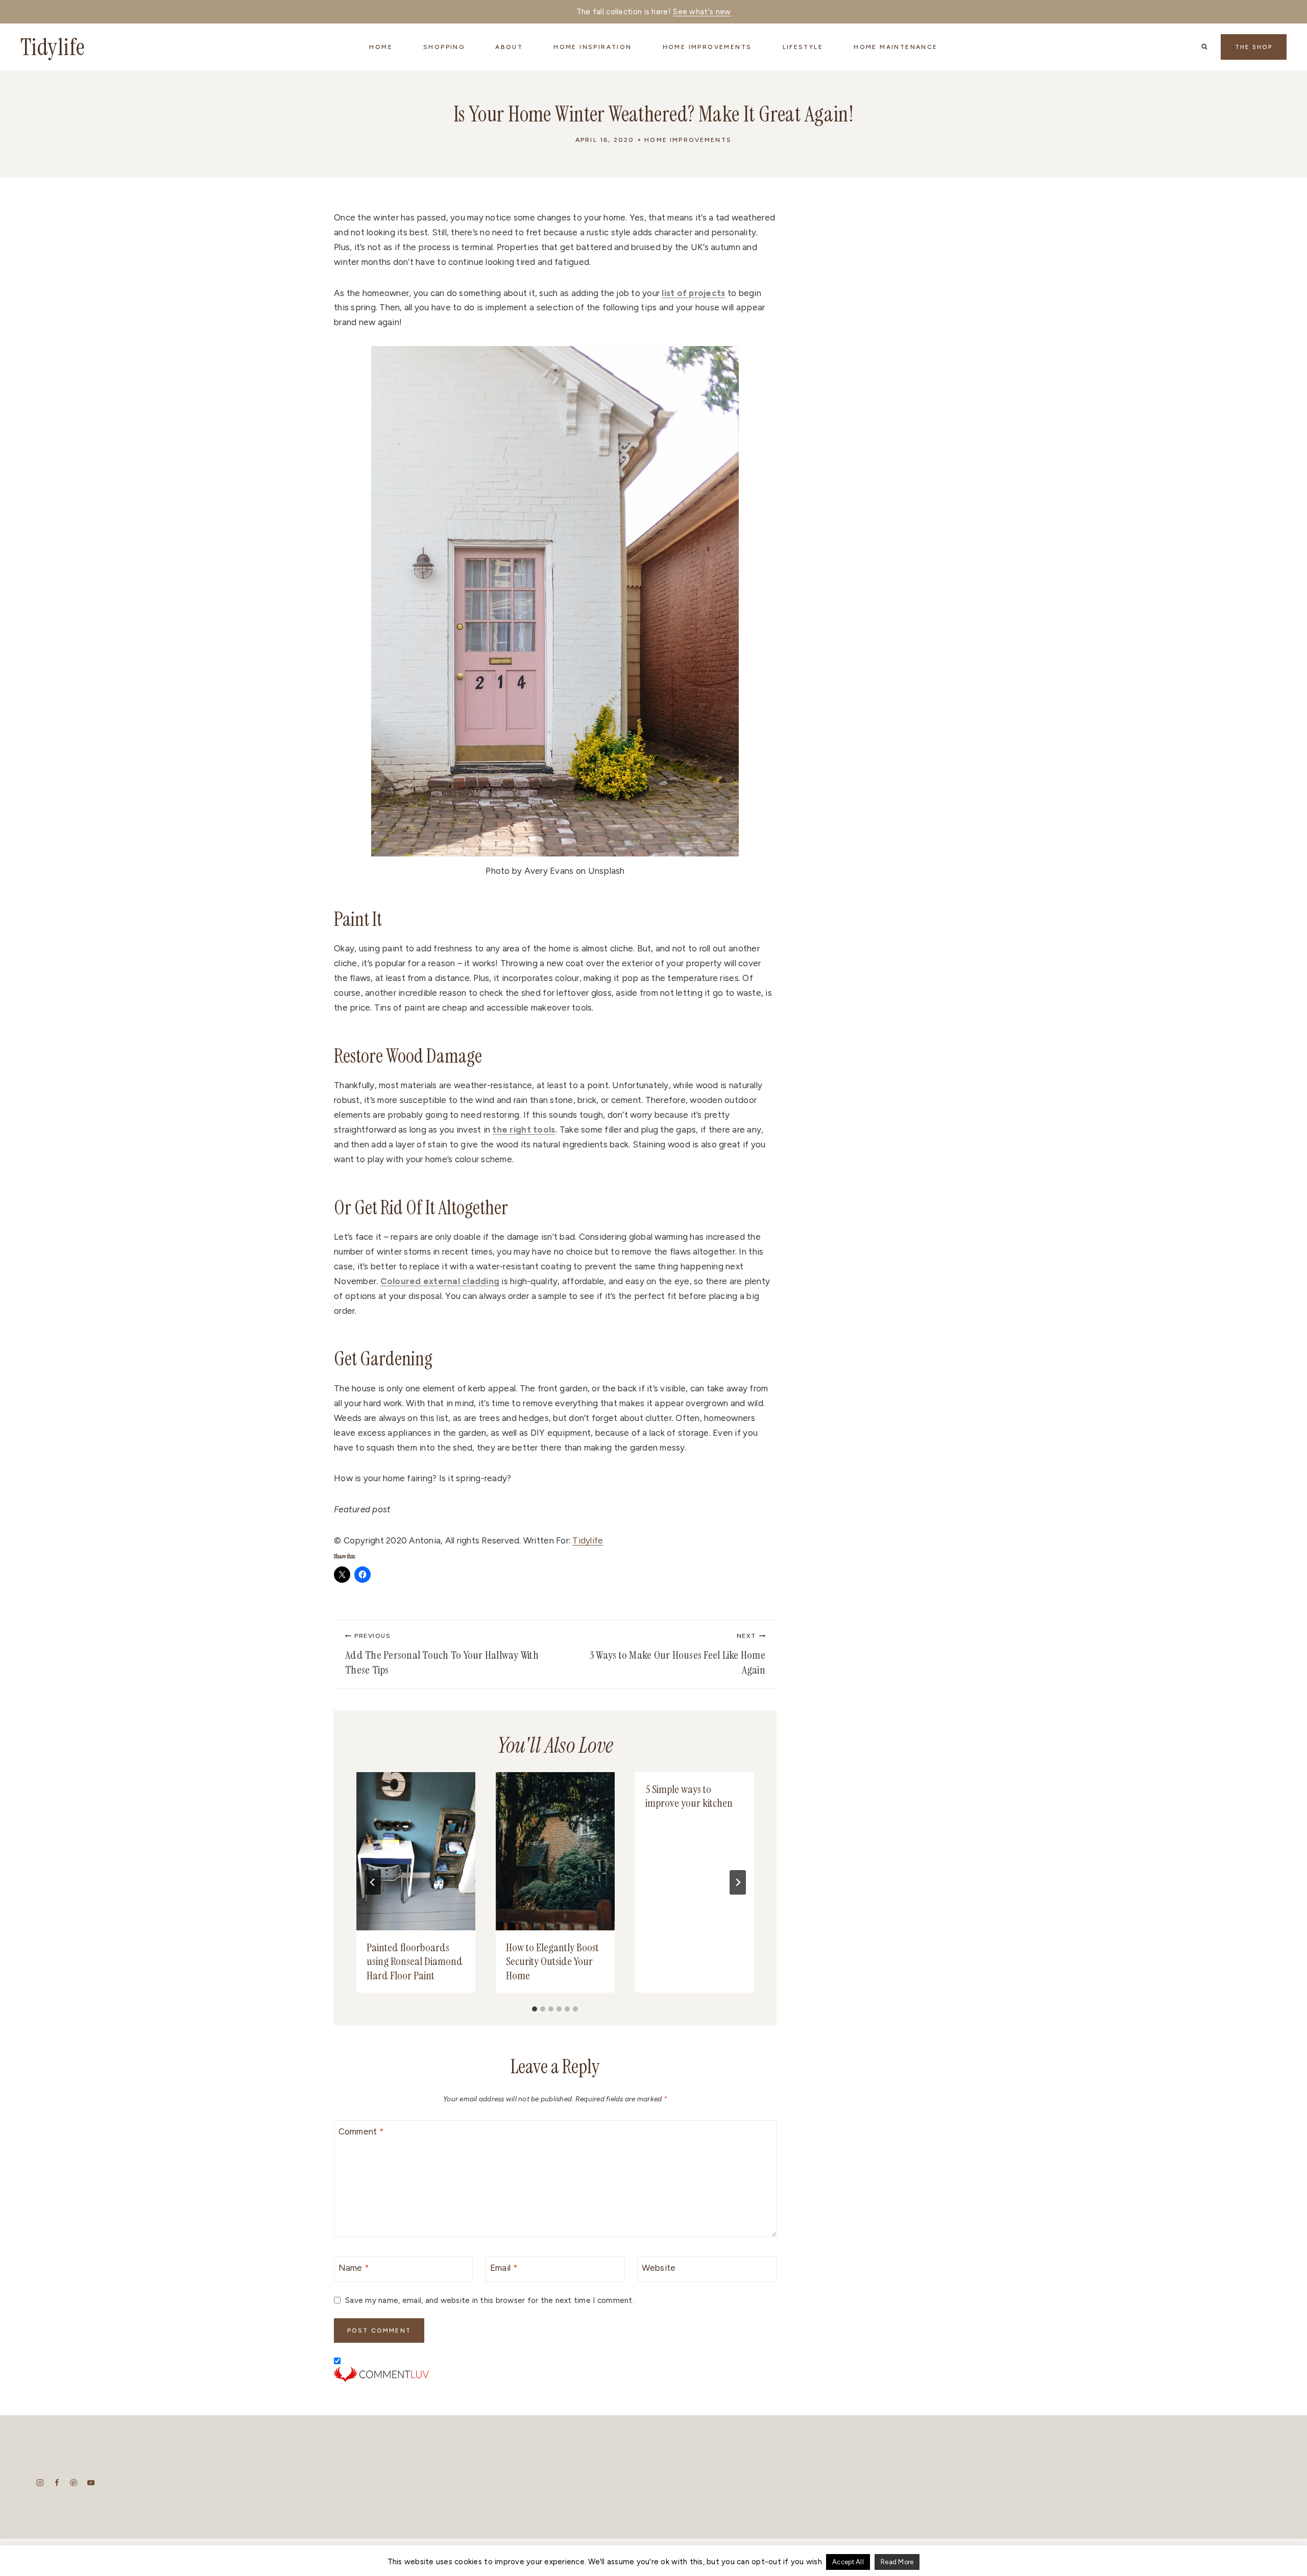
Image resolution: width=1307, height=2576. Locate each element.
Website (659, 2268)
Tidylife (588, 1540)
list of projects (693, 293)
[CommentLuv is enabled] (555, 2374)
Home (381, 47)
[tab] (535, 2009)
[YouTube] (91, 2483)
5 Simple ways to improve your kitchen (689, 1796)
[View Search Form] (1204, 47)
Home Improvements (688, 140)
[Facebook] (57, 2483)
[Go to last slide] (373, 1882)
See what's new (702, 12)
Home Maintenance (895, 47)
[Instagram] (40, 2483)
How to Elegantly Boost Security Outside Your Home (552, 1961)
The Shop (1254, 47)
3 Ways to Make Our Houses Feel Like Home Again (677, 1655)
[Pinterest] (74, 2483)
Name (354, 2268)
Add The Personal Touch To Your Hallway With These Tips (442, 1655)
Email (504, 2268)
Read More (897, 2562)
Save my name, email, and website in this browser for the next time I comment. (490, 2300)
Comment (361, 2131)
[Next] (738, 1882)
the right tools (524, 1130)
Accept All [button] (848, 2562)
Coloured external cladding (440, 1281)
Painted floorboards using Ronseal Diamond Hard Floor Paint (415, 1961)
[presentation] (416, 1851)
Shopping (444, 47)
